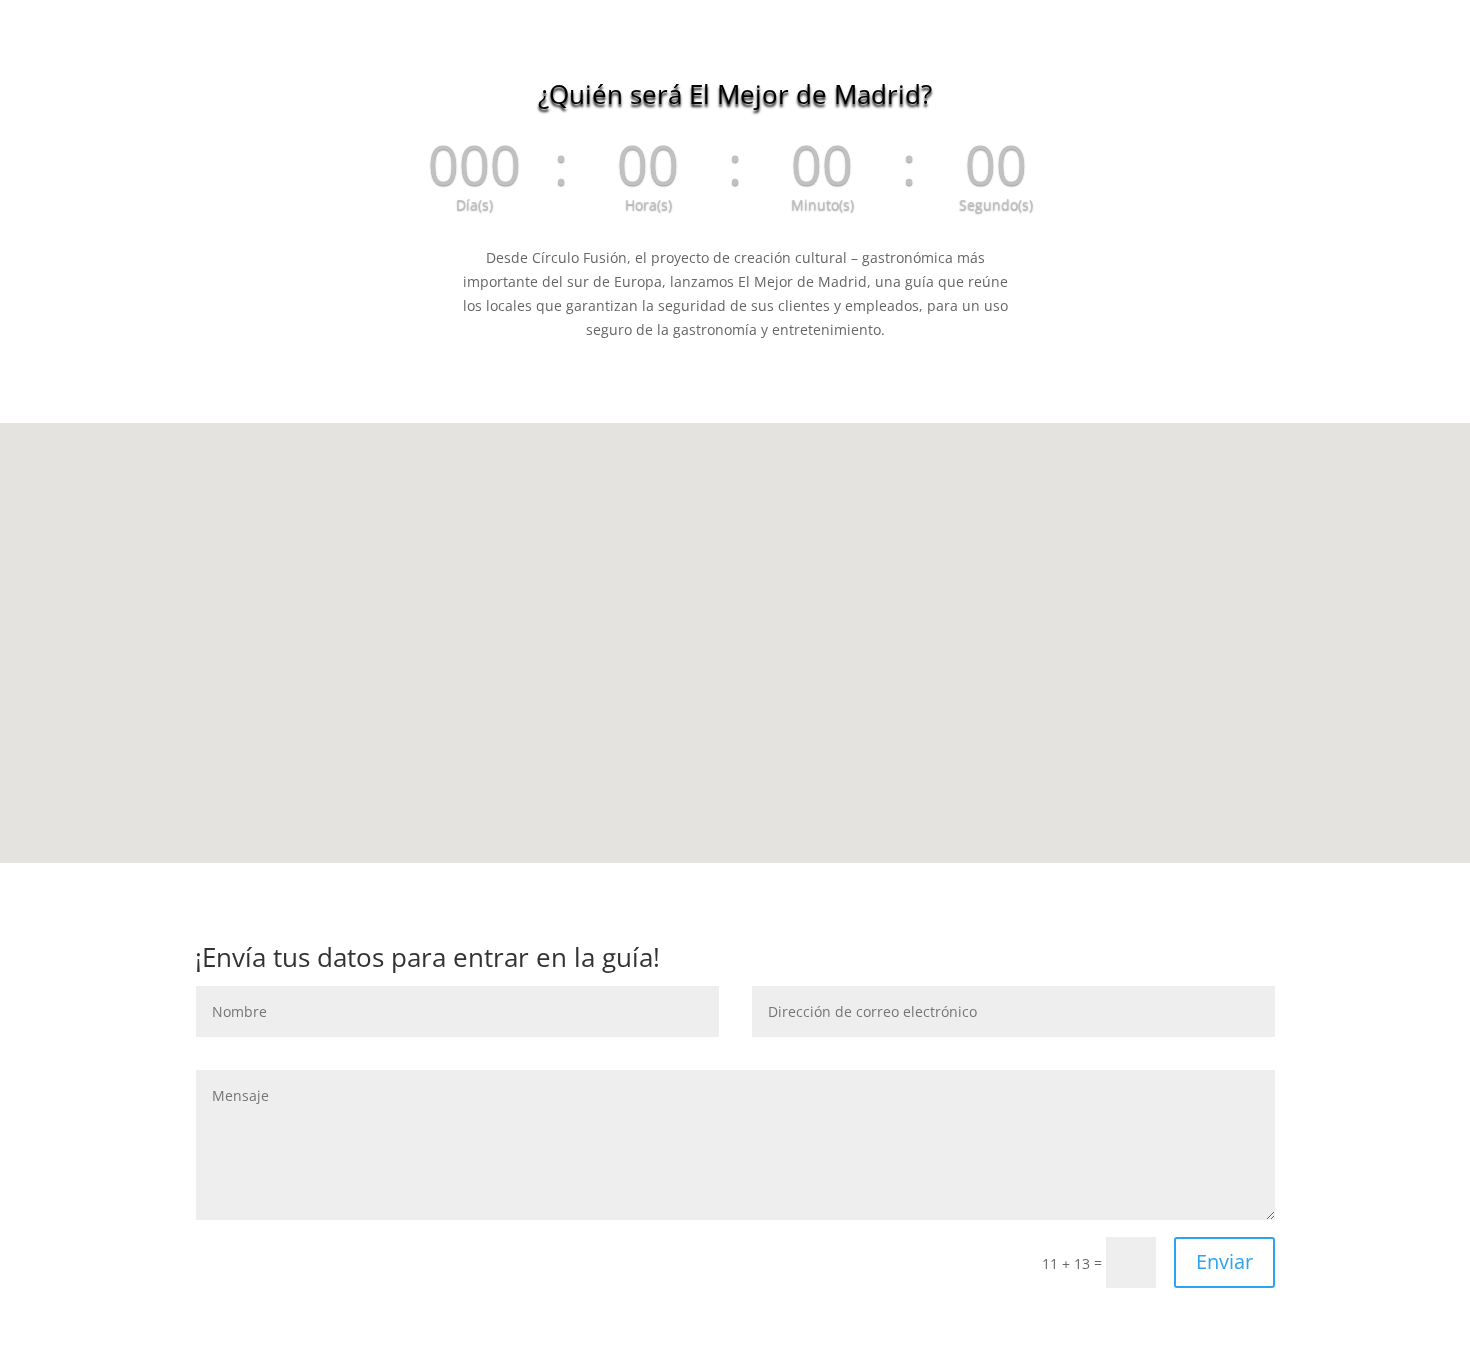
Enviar (1224, 1261)
